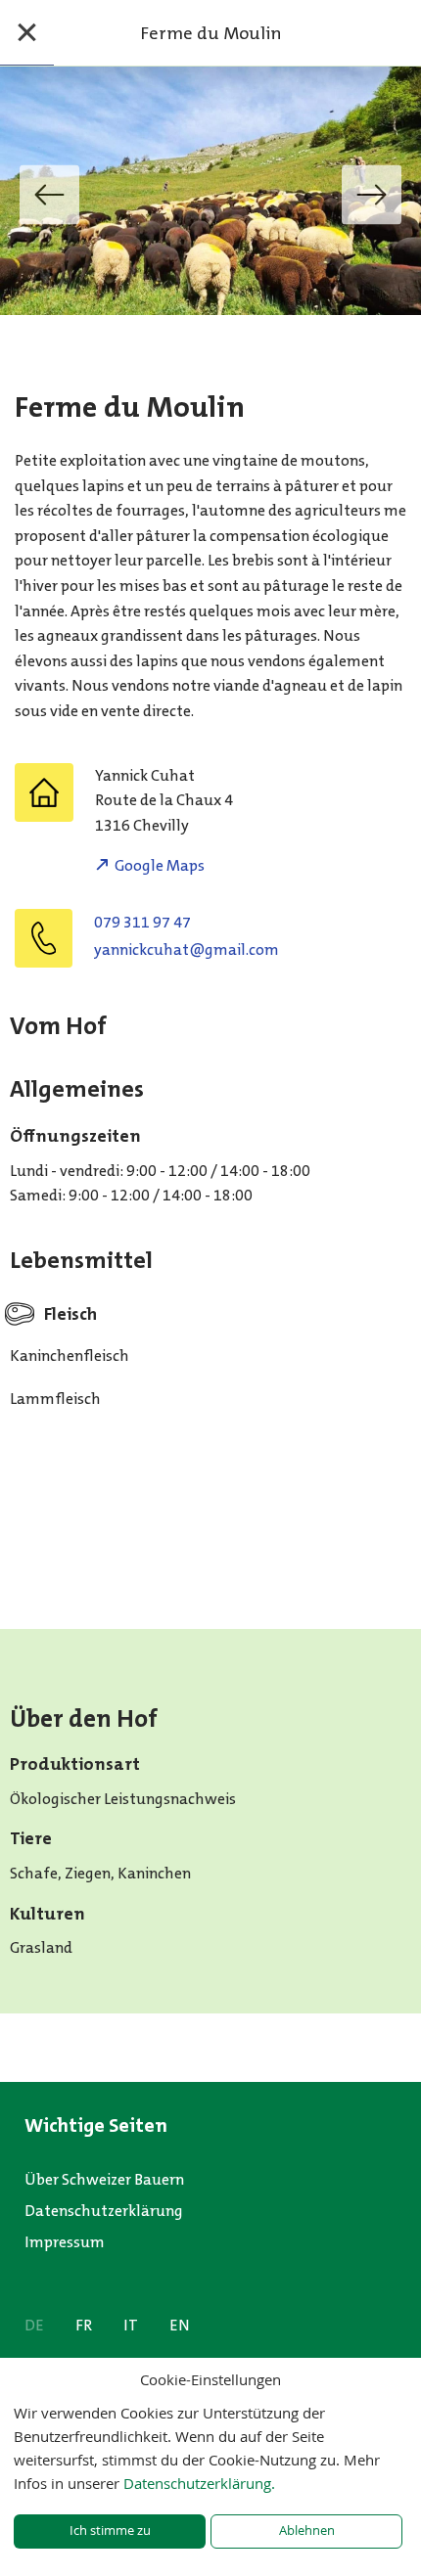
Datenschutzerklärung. (199, 2483)
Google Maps (160, 865)
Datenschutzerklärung (104, 2211)
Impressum (65, 2242)
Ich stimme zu (110, 2531)
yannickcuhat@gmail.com (187, 949)
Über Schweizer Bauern (104, 2179)
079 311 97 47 (142, 922)
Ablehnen (307, 2531)
